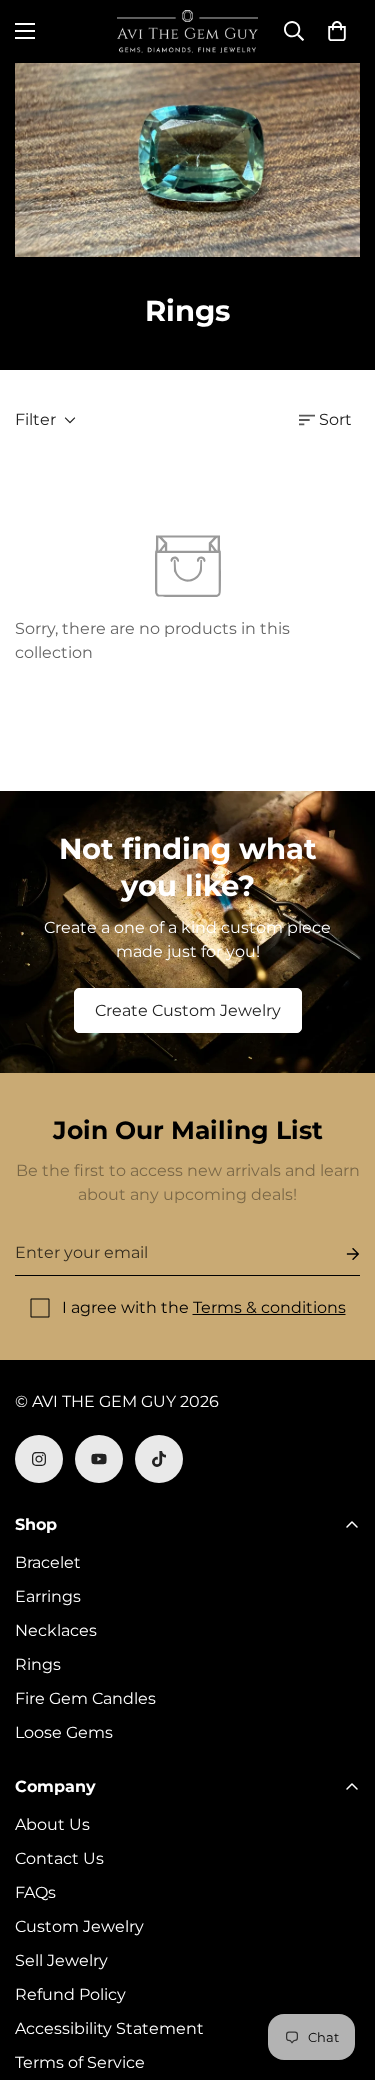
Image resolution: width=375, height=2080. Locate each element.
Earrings (48, 1596)
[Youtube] (99, 1459)
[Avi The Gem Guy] (187, 31)
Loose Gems (64, 1732)
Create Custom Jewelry (188, 1010)
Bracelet (48, 1562)
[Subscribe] (337, 1253)
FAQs (35, 1892)
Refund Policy (70, 1994)
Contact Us (59, 1858)
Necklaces (56, 1630)
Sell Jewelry (61, 1960)
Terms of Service (80, 2062)
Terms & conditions (269, 1307)
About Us (52, 1824)
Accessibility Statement (109, 2028)
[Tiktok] (159, 1459)
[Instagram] (39, 1459)
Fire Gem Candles (85, 1698)
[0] (337, 31)
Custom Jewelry (79, 1926)
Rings (38, 1664)
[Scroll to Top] (339, 1974)
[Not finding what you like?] (187, 932)
